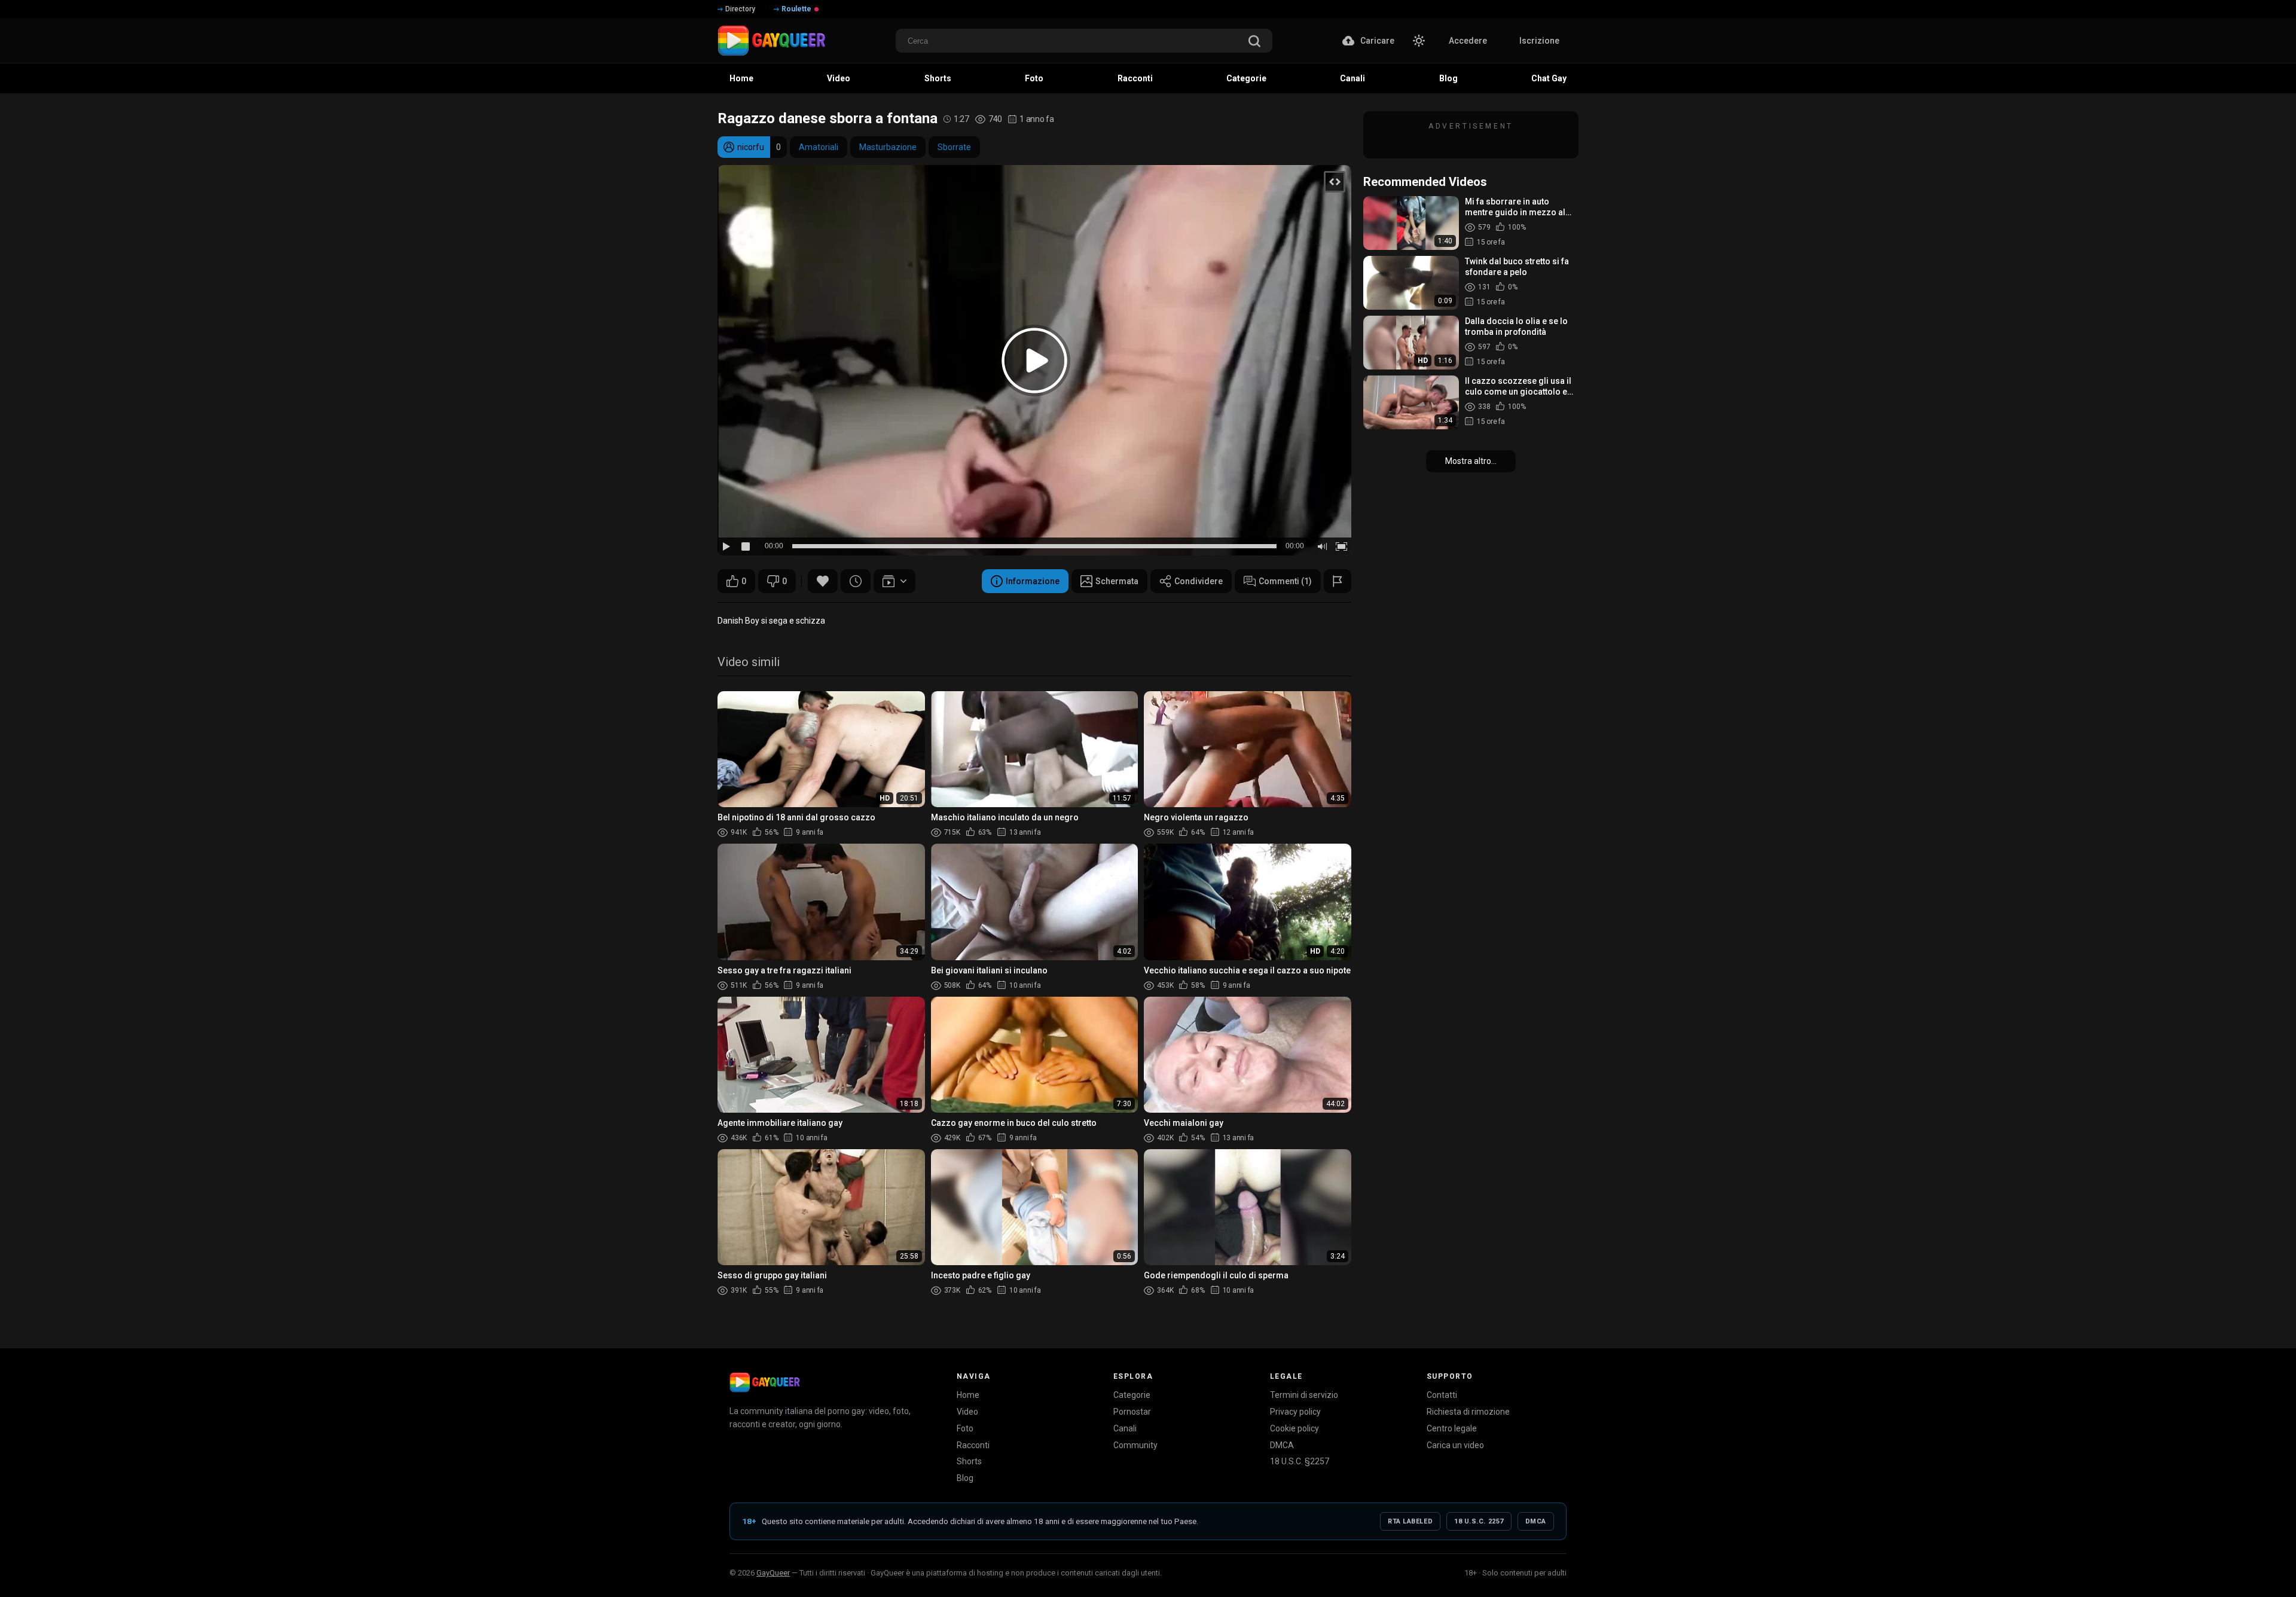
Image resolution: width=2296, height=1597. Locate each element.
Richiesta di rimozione (1468, 1412)
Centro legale (1452, 1428)
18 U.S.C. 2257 (1479, 1521)
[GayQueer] (765, 1382)
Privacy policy (1295, 1412)
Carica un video (1455, 1445)
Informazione (1033, 581)
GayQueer (773, 1573)
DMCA (1282, 1445)
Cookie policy (1294, 1428)
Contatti (1442, 1395)
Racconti (973, 1445)
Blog (965, 1478)
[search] (1254, 42)
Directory (740, 9)
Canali (1125, 1428)
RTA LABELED (1410, 1521)
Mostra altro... (1471, 461)
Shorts (969, 1461)
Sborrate (954, 147)
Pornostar (1132, 1412)
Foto (965, 1428)
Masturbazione (888, 147)
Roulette (796, 9)
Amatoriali (819, 147)
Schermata (1117, 581)
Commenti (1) (1285, 581)
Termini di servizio (1304, 1395)
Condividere (1199, 581)
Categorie (1132, 1395)
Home (968, 1395)
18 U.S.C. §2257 (1300, 1461)
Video (967, 1412)
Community (1135, 1445)
